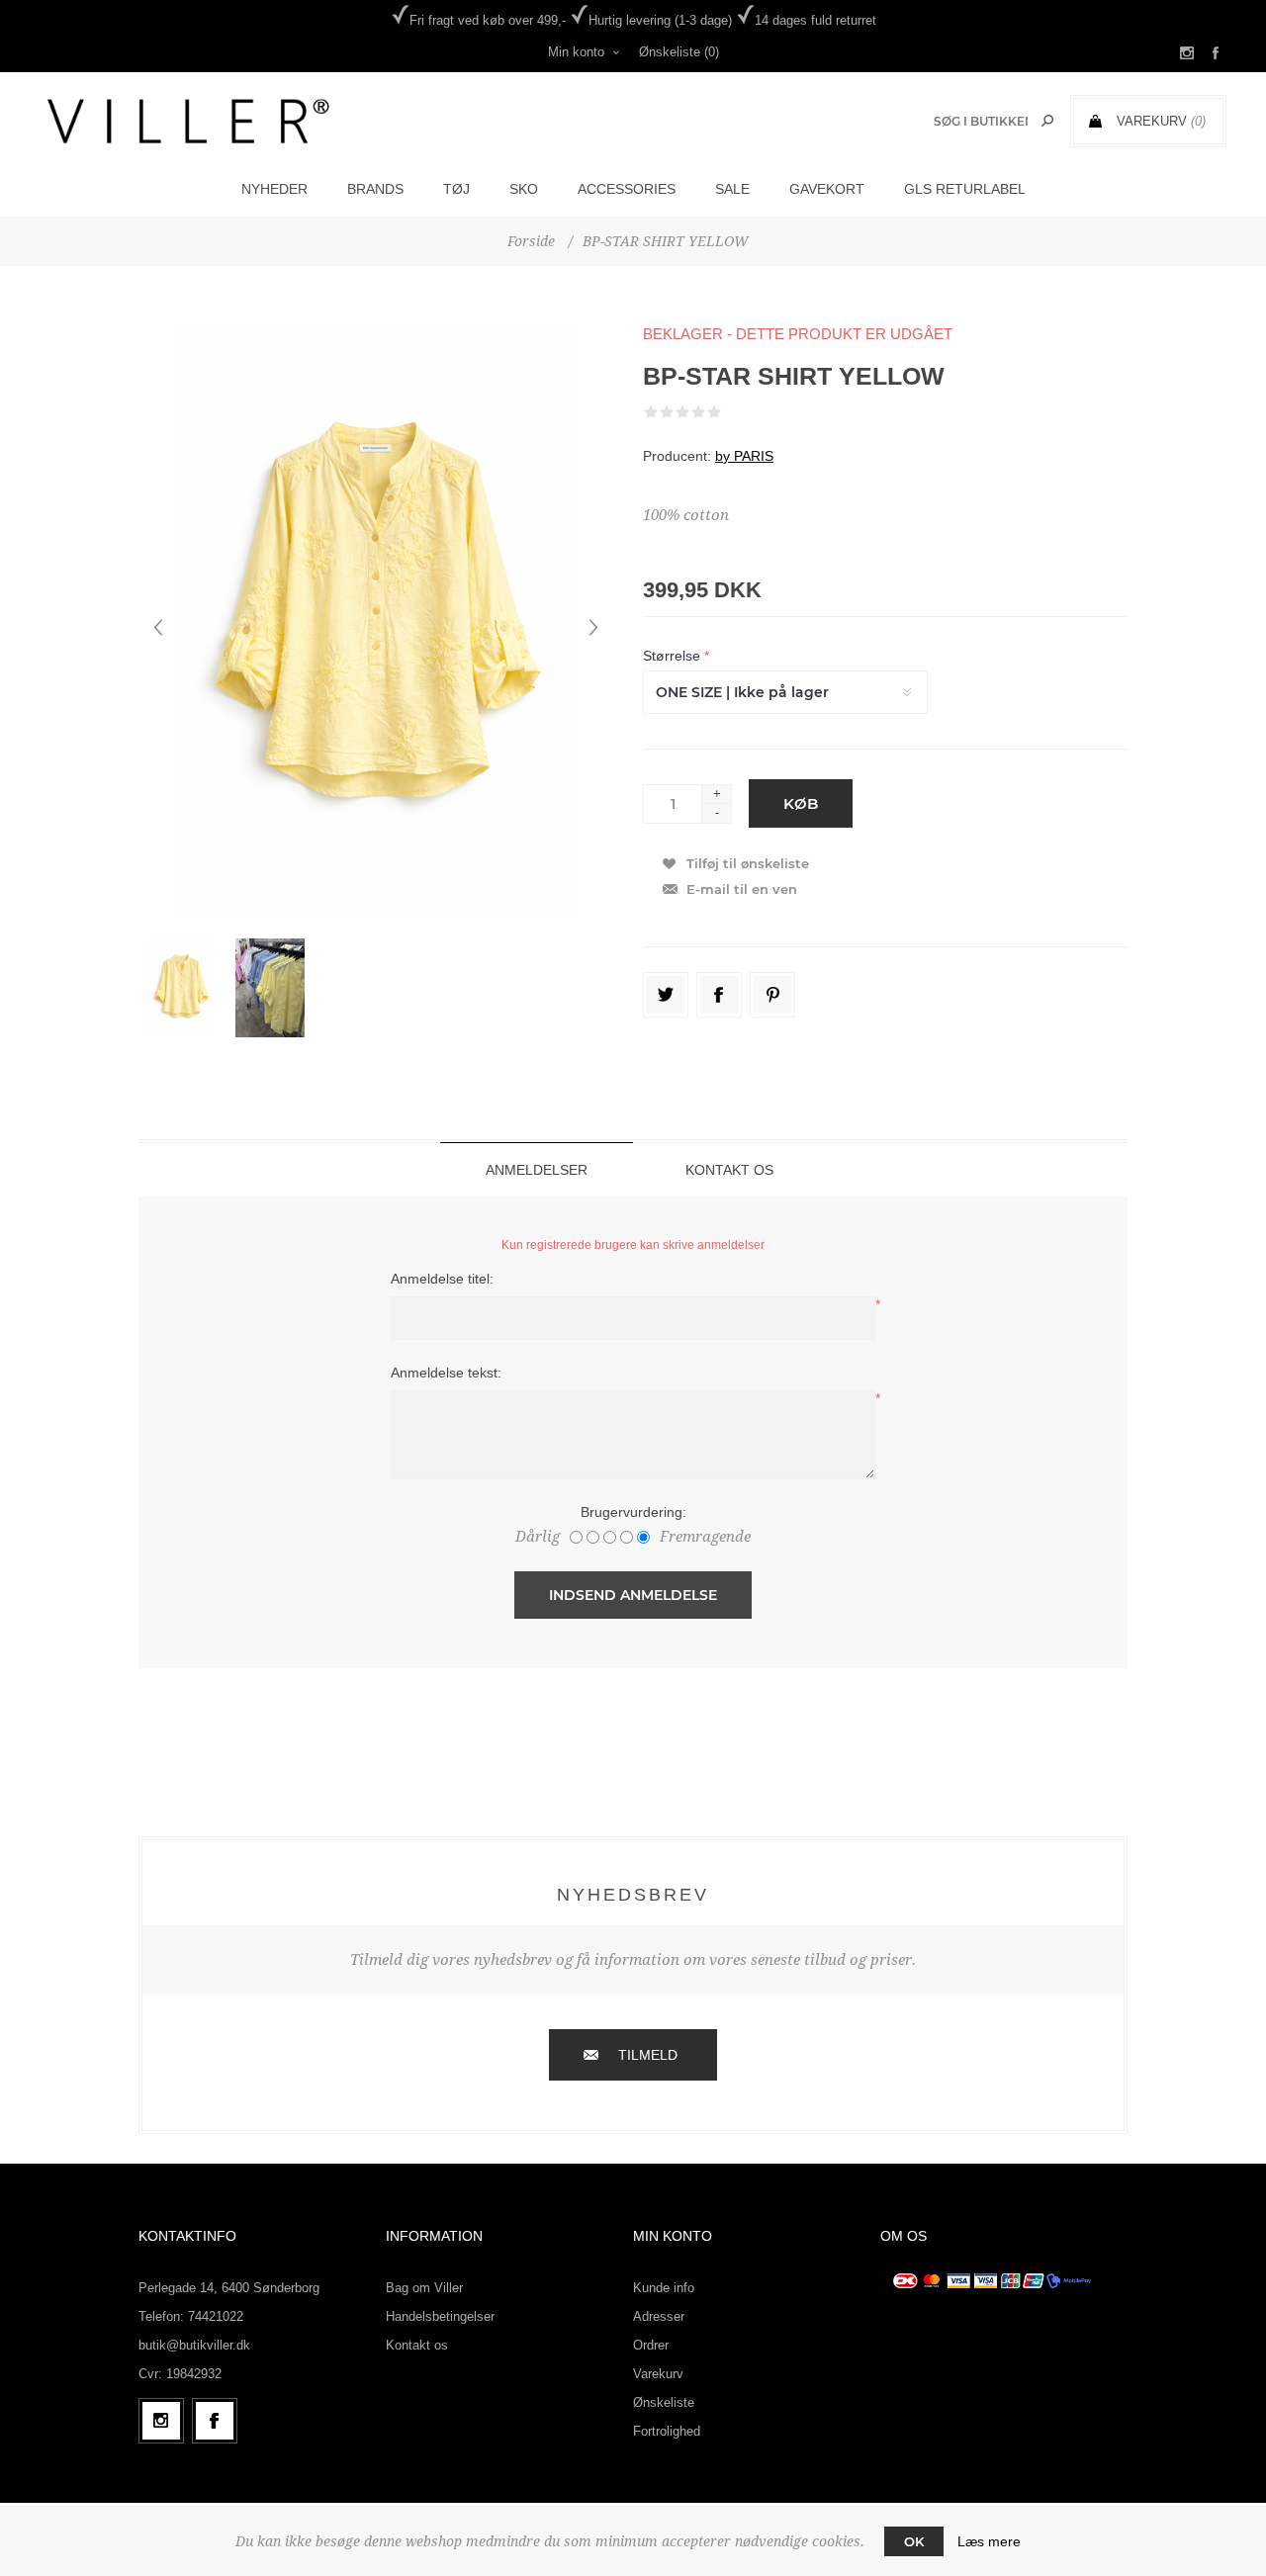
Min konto (576, 52)
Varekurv (658, 2374)
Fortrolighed (667, 2431)
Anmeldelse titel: (442, 1279)
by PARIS (744, 456)
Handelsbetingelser (440, 2316)
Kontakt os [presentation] (729, 1170)
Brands (375, 189)
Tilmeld (648, 2055)
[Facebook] (215, 2421)
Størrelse (674, 656)
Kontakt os (417, 2345)
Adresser (659, 2316)
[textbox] (981, 121)
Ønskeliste (664, 2402)
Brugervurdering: (633, 1512)
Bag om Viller (424, 2288)
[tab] (537, 1169)
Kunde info (664, 2288)
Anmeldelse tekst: (446, 1373)
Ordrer (651, 2345)
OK (914, 2541)
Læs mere (989, 2541)
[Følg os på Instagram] (161, 2421)
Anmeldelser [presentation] (537, 1170)
